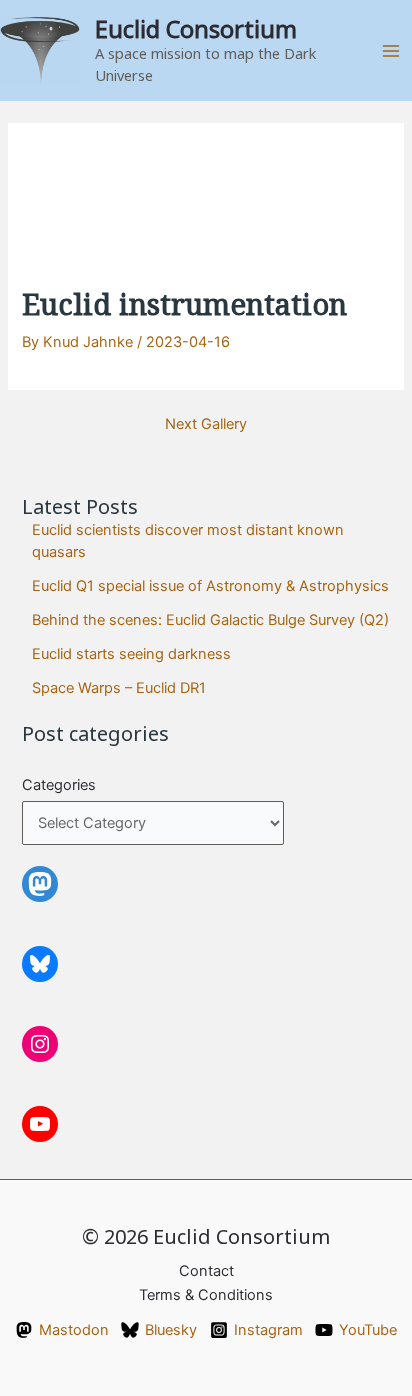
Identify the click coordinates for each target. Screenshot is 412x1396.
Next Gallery (206, 424)
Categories (59, 785)
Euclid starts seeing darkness (131, 654)
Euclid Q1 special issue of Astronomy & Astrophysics (210, 586)
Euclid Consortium (196, 29)
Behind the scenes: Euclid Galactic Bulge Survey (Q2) (210, 620)
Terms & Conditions (206, 1295)
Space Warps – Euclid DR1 (119, 688)
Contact (206, 1271)
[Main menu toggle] (391, 51)
